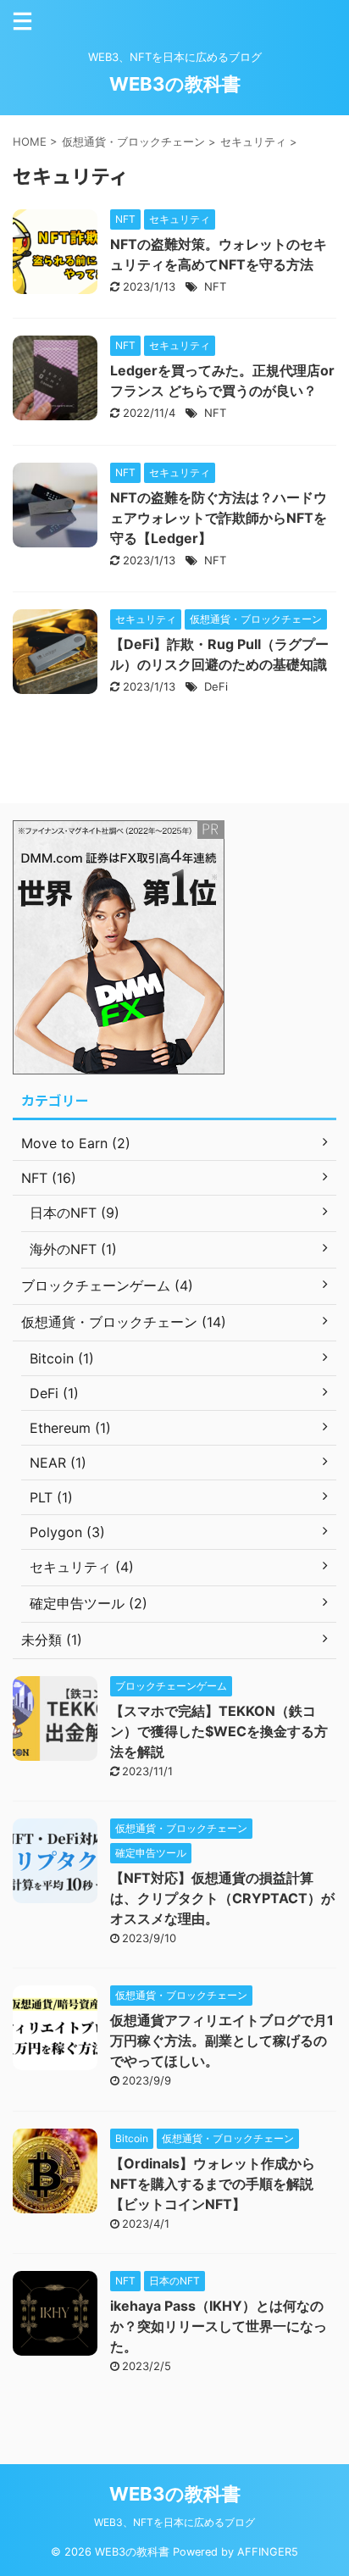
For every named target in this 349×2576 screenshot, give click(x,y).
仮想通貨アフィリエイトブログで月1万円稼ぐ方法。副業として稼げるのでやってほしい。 (222, 2040)
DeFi (216, 686)
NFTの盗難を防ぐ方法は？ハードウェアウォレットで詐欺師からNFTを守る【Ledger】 (219, 518)
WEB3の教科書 (175, 84)
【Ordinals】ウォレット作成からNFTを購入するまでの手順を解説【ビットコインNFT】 (213, 2184)
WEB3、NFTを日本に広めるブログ (174, 2522)
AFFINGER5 (268, 2552)
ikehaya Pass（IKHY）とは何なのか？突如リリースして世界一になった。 (219, 2326)
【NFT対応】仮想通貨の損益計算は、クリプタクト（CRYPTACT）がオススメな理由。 (222, 1898)
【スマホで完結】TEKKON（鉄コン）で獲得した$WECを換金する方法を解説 (219, 1731)
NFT (215, 286)
